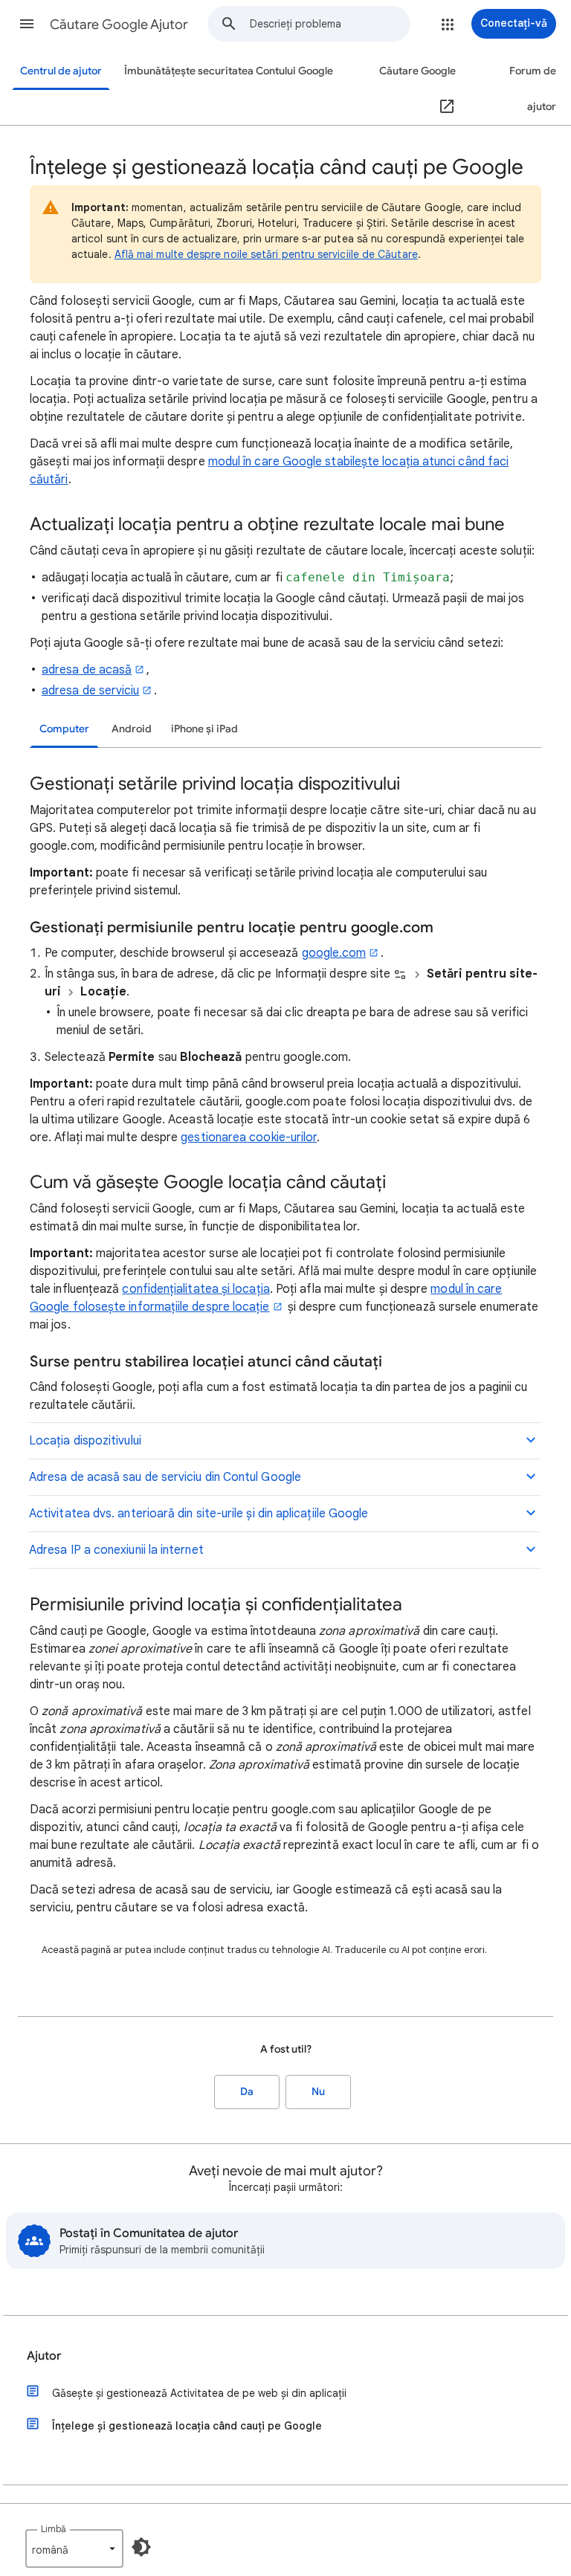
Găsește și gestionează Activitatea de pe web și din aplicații (199, 2393)
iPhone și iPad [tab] (204, 729)
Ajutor (44, 2356)
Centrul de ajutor (61, 71)
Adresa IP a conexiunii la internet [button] (116, 1550)
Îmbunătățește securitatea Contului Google (229, 71)
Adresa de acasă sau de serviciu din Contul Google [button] (165, 1477)
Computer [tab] (64, 729)
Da (247, 2092)
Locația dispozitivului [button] (85, 1441)
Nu (318, 2092)
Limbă (54, 2529)
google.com (334, 953)
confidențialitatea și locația (196, 1289)
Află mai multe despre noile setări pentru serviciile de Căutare (266, 254)
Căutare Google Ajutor (119, 25)
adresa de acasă (87, 670)
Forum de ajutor (533, 89)
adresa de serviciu (90, 691)
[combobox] (330, 24)
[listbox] (74, 2548)
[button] (27, 24)
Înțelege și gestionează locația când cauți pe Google (187, 2426)
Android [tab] (132, 729)
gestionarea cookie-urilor (249, 1137)
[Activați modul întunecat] (141, 2547)
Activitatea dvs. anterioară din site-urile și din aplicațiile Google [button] (199, 1514)
